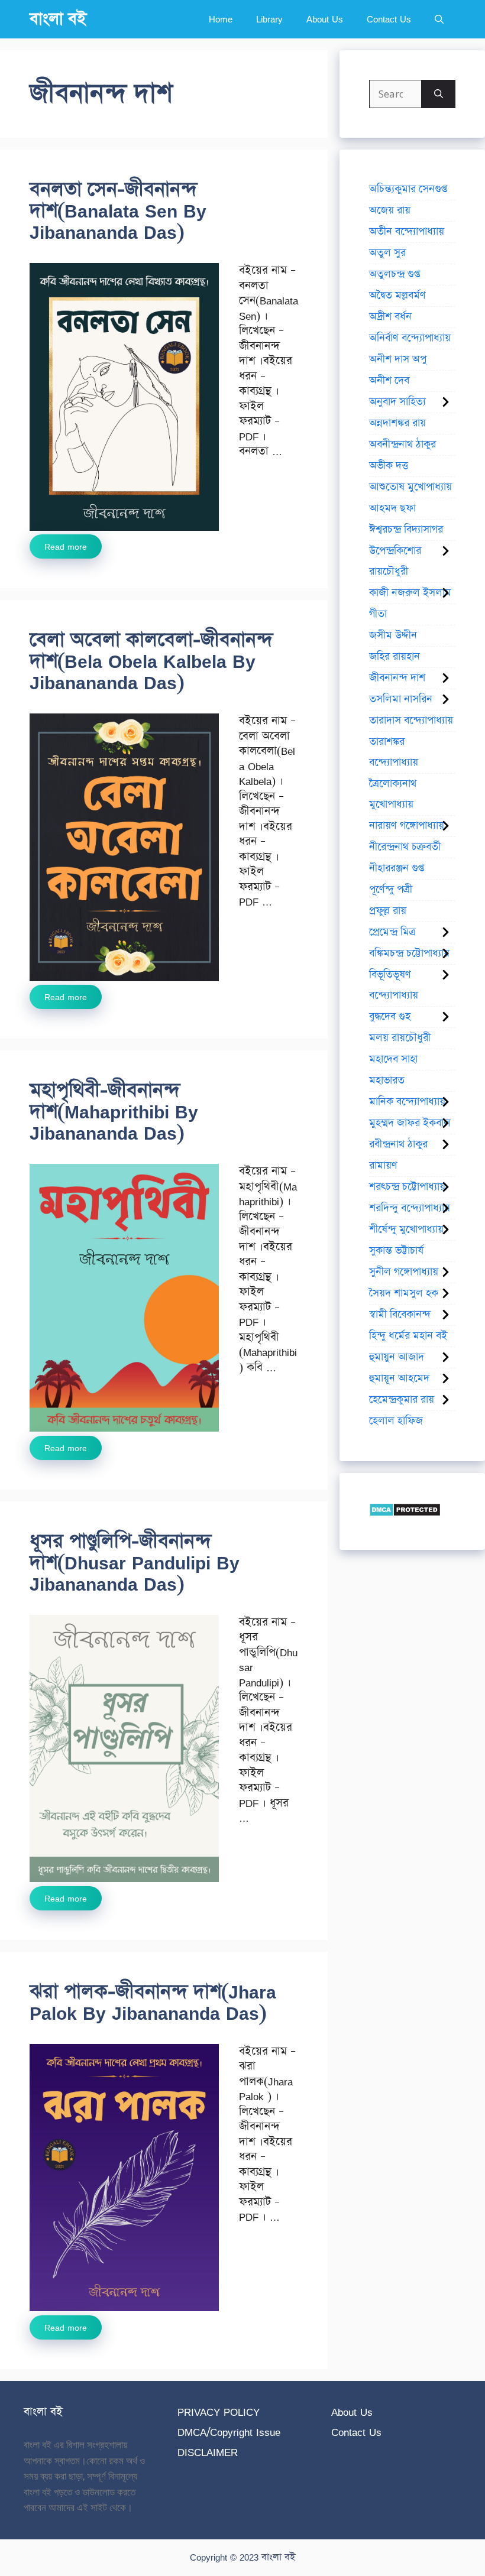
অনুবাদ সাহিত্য (397, 402)
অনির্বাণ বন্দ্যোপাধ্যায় (410, 338)
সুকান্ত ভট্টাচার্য (396, 1251)
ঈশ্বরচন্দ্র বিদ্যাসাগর (406, 530)
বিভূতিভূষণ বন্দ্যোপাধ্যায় (394, 985)
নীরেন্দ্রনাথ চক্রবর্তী (405, 847)
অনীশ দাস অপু (398, 359)
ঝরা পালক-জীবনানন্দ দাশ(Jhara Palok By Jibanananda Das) (153, 2002)
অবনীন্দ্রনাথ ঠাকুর (402, 445)
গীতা (378, 614)
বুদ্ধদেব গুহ (390, 1017)
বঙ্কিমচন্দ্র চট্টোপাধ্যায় (409, 953)
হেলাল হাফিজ (396, 1421)
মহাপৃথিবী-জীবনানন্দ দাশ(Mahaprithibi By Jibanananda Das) (114, 1112)
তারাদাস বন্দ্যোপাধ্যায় (411, 721)
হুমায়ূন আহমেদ (399, 1378)
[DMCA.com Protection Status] (405, 1513)
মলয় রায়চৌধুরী (400, 1038)
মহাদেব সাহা (393, 1059)
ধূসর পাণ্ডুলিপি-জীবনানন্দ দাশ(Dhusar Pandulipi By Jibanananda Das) (135, 1563)
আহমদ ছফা (392, 508)
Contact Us (389, 19)
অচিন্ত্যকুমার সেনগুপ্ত (408, 189)
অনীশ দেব (389, 381)
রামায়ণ (383, 1166)
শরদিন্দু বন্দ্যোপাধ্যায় (410, 1208)
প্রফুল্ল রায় (388, 911)
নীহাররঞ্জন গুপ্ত (397, 868)
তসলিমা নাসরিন (401, 699)
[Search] (439, 94)
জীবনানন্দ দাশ (397, 678)
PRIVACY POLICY (219, 2412)
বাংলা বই (58, 19)
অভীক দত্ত (389, 466)
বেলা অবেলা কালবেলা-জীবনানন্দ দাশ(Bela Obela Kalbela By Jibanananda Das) (151, 661)
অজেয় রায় (390, 210)
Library (269, 19)
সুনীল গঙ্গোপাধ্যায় (404, 1272)
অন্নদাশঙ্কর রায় (397, 423)
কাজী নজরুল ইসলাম (410, 593)
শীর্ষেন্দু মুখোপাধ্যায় (406, 1229)
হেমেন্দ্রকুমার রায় (402, 1400)
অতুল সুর (387, 253)
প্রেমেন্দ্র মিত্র (392, 932)
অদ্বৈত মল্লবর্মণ (397, 296)
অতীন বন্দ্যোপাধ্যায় (407, 232)
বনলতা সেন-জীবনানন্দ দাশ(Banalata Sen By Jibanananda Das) (118, 211)
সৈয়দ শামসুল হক (404, 1293)
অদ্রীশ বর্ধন (390, 317)
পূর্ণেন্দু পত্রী (391, 890)
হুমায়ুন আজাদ (397, 1357)
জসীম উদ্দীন (393, 635)
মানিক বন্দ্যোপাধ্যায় (407, 1102)
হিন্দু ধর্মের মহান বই (408, 1336)
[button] (439, 19)
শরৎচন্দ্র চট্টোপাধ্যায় (407, 1187)
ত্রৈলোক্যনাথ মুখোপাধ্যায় (393, 794)
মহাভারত (387, 1081)
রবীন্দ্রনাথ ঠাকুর (398, 1144)
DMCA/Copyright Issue (229, 2432)
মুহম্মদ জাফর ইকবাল (410, 1123)
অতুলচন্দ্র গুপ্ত (395, 274)
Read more (66, 546)
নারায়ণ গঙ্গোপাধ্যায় (407, 826)
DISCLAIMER (208, 2452)
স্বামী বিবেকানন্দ (400, 1315)
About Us (325, 19)
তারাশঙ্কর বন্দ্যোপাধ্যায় (394, 752)
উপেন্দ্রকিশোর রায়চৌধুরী (395, 561)
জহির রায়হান (395, 657)
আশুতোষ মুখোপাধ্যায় (410, 487)
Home (221, 19)
